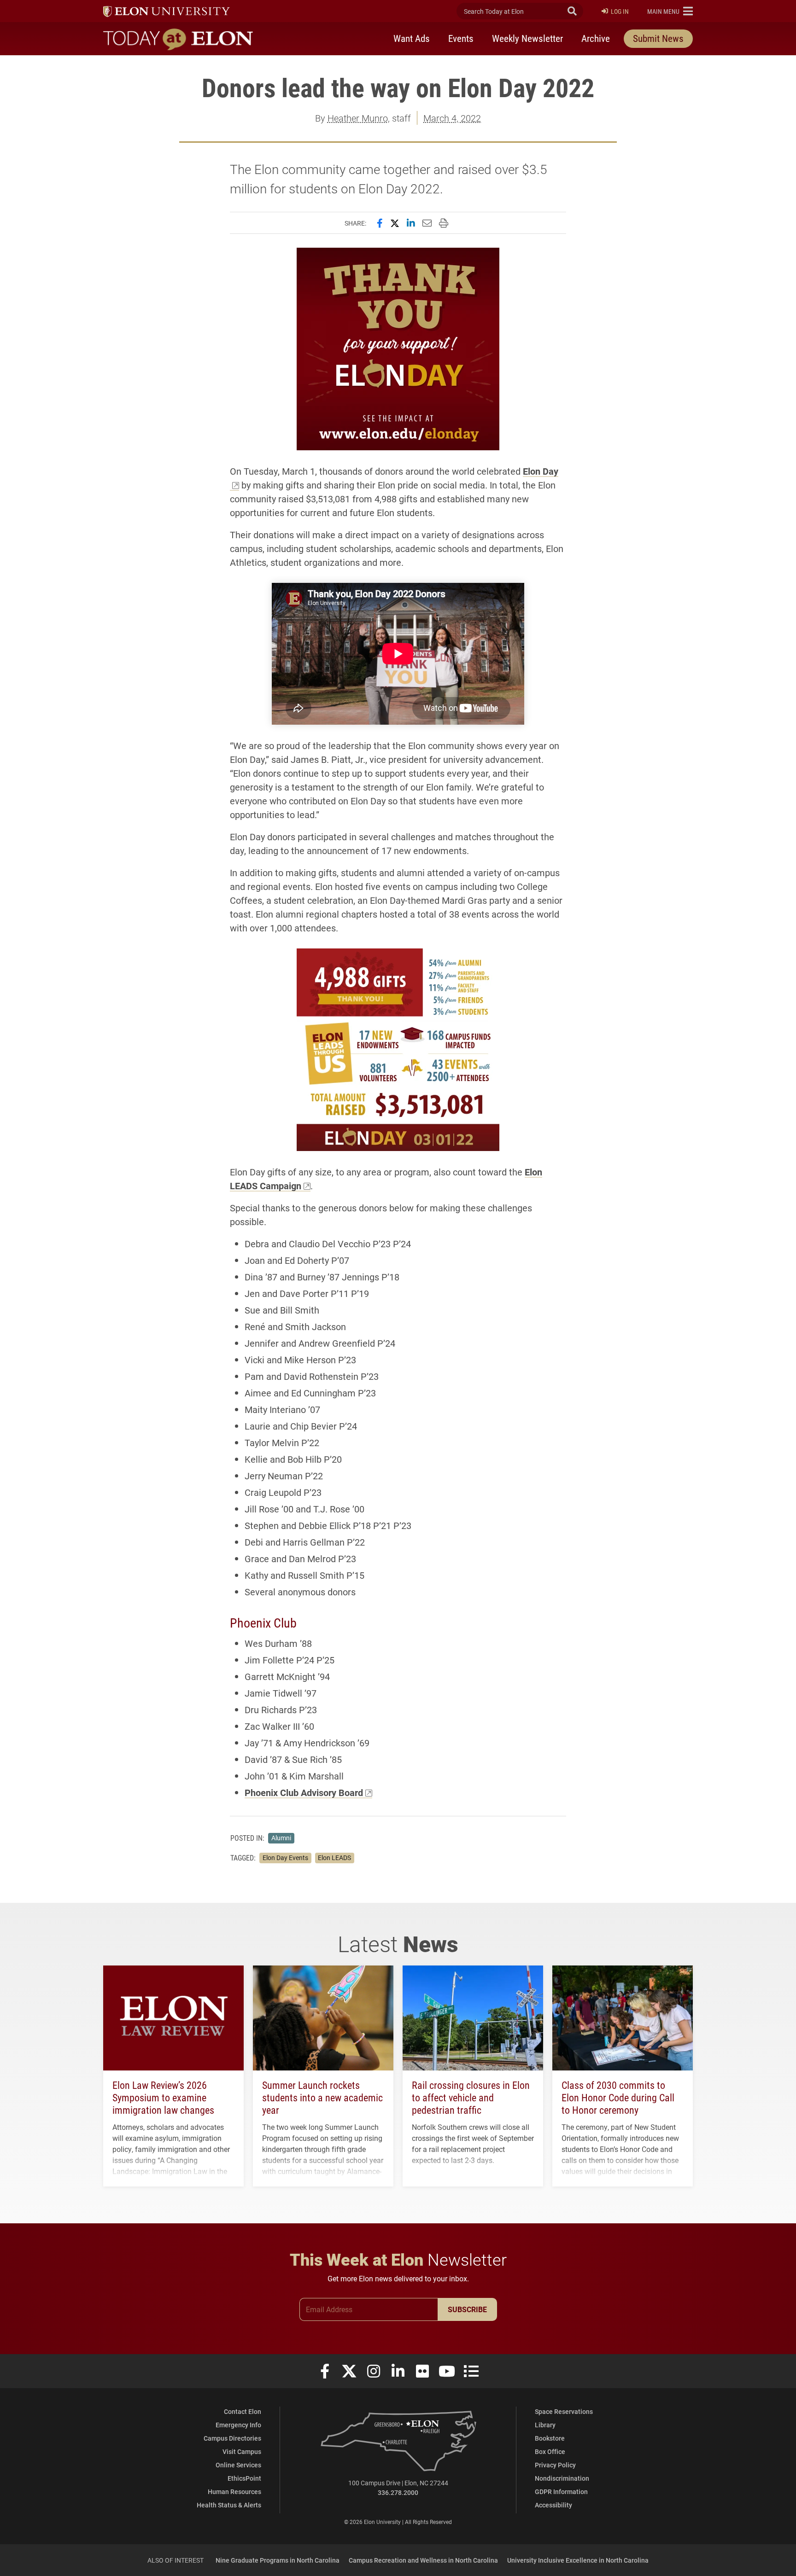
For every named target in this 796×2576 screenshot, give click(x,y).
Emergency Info (238, 2425)
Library (545, 2425)
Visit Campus (242, 2451)
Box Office (550, 2451)
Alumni (281, 1838)
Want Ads (412, 38)
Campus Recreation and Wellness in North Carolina (423, 2560)
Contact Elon (243, 2411)
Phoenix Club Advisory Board (304, 1792)
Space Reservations (564, 2411)
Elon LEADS (334, 1858)
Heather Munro (358, 118)
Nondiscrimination (562, 2478)
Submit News (658, 38)
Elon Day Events (285, 1858)
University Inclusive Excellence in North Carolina (578, 2560)
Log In (620, 11)
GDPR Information (561, 2492)
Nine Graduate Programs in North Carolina (278, 2560)
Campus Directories (232, 2438)
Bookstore (550, 2438)
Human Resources (234, 2492)
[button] (670, 11)
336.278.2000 (398, 2492)
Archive (596, 38)
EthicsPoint (244, 2478)
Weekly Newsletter (527, 38)
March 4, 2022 (452, 118)
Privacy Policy (555, 2465)
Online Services (238, 2465)
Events (461, 38)
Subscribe (467, 2309)
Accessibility (553, 2505)
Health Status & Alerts (229, 2505)
